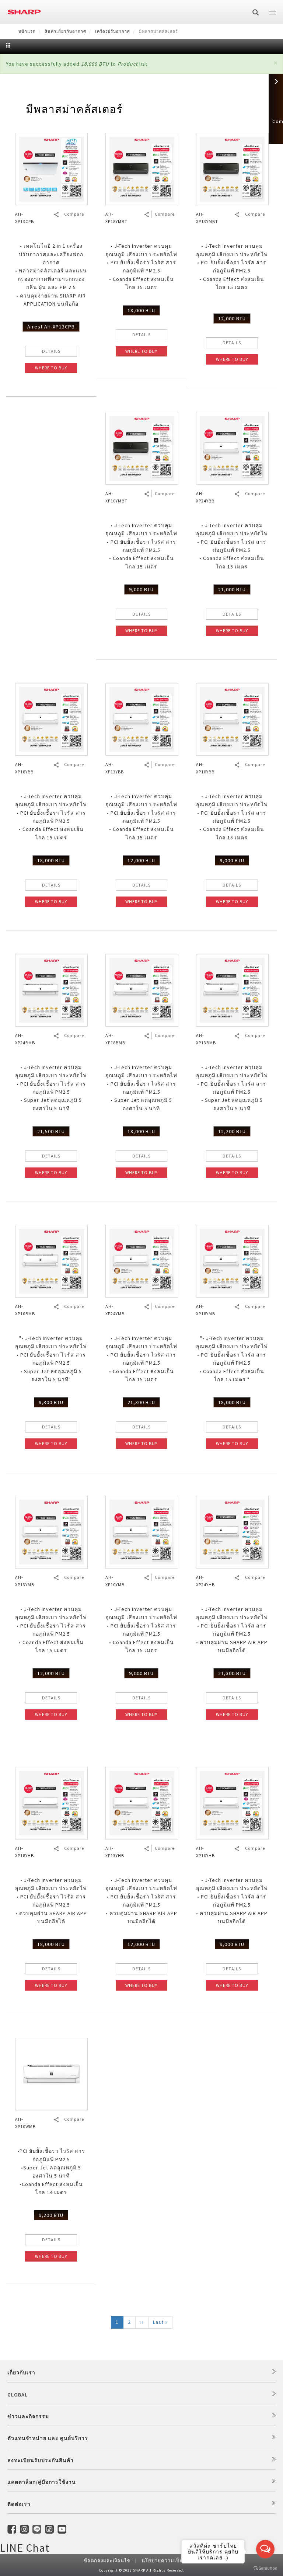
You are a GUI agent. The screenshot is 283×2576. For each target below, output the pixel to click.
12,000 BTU (232, 318)
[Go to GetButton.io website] (265, 2568)
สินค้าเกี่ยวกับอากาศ (65, 31)
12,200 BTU (232, 1131)
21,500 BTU (51, 1131)
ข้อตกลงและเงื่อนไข (107, 2561)
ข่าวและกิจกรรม (28, 2416)
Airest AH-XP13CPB (51, 327)
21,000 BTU (232, 589)
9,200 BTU (51, 2215)
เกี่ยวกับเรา (21, 2373)
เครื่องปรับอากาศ (113, 31)
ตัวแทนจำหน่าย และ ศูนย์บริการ (48, 2438)
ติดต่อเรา (19, 2504)
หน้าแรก (27, 31)
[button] (275, 63)
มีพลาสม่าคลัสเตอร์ (74, 109)
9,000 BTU (141, 589)
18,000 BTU (141, 310)
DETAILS (51, 351)
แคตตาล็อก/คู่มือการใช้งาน (42, 2482)
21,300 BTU (141, 1402)
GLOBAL (18, 2395)
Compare (74, 214)
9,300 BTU (51, 1402)
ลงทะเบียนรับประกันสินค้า (41, 2460)
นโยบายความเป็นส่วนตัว (170, 2561)
